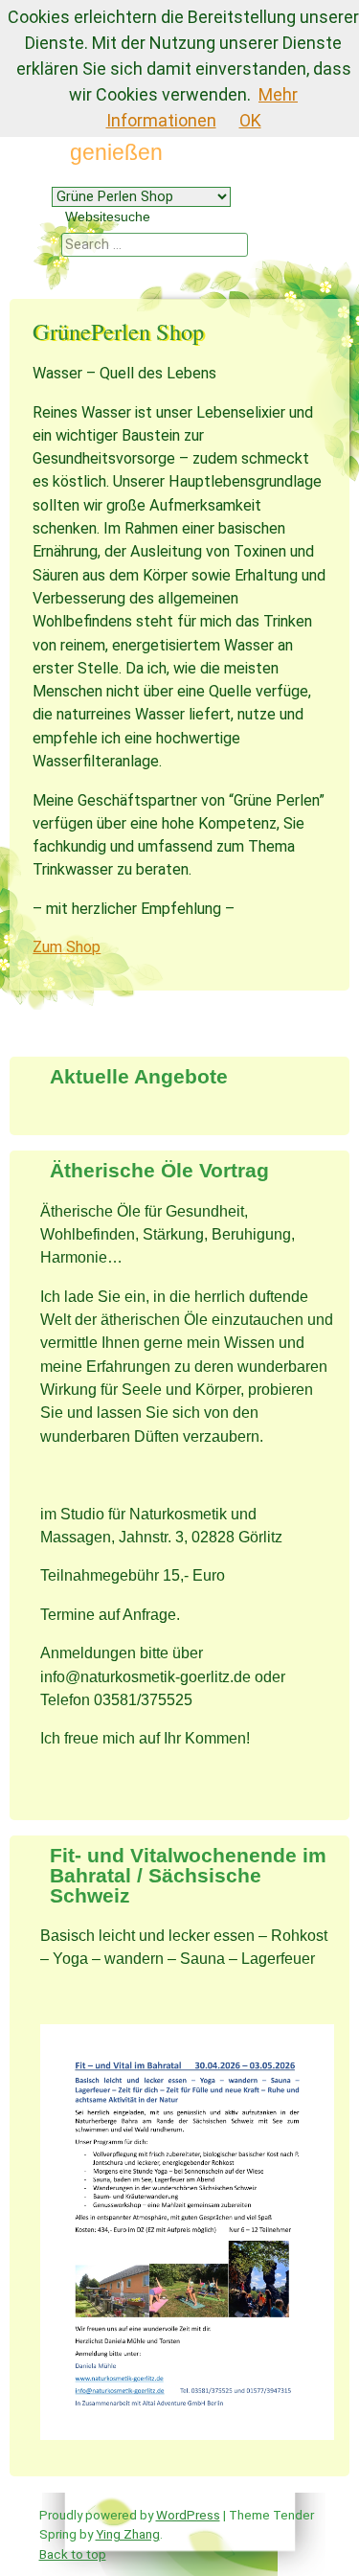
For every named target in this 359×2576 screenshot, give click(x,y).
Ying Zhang (128, 2534)
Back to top (73, 2554)
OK (250, 120)
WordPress (188, 2515)
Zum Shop (67, 947)
